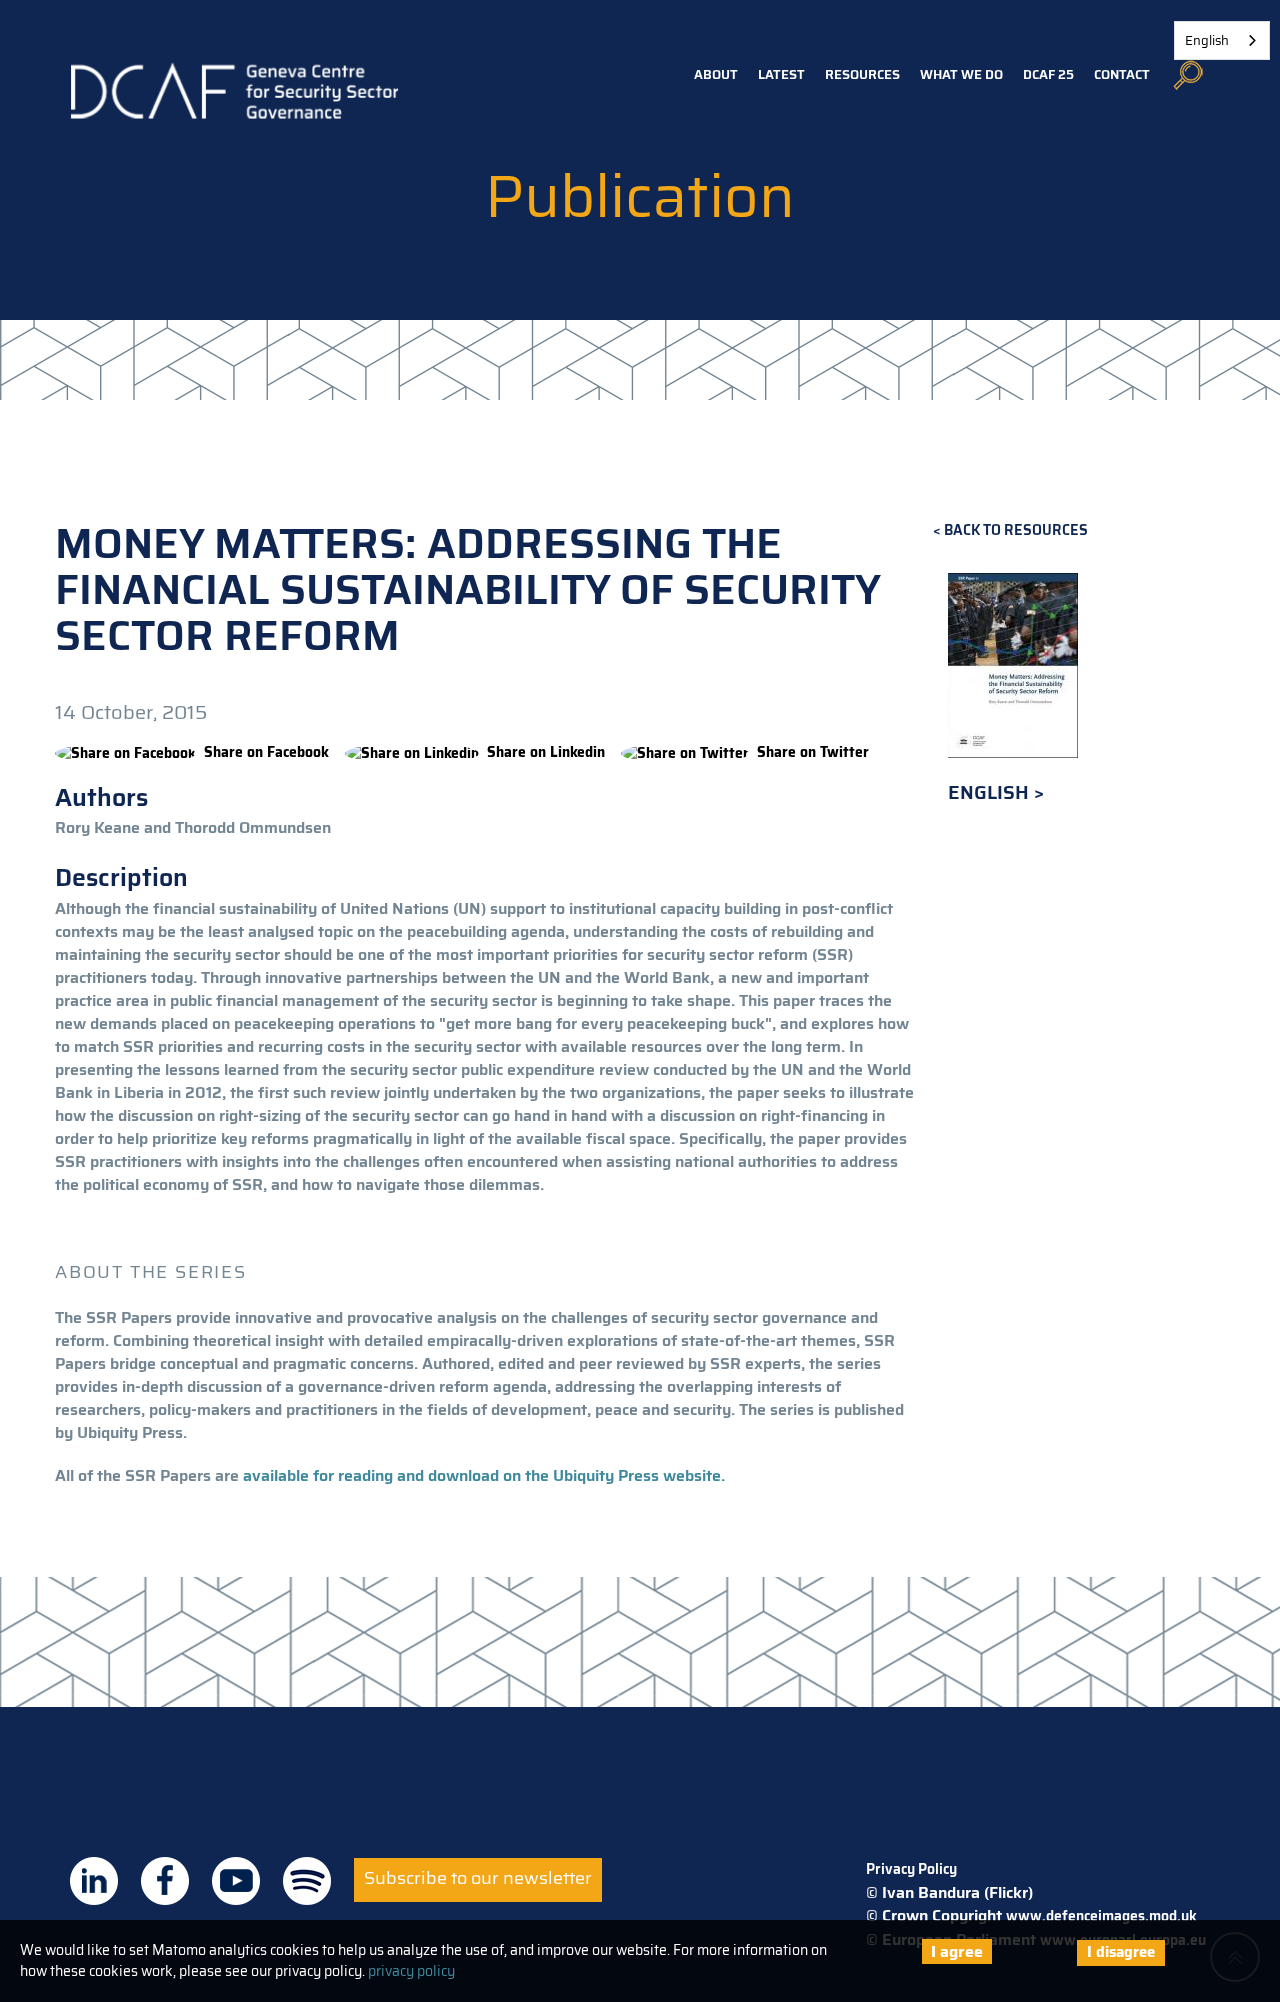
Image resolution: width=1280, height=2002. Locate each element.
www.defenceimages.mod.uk (1101, 1916)
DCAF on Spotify (307, 1881)
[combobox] (1222, 40)
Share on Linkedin (546, 752)
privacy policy (411, 1971)
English (991, 792)
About (716, 74)
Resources (862, 74)
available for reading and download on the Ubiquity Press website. (482, 1475)
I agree (957, 1951)
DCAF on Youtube (236, 1881)
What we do (961, 74)
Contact (1122, 74)
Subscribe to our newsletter (478, 1878)
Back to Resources (1016, 530)
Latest (781, 74)
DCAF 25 (1048, 74)
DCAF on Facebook (165, 1881)
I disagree (1121, 1952)
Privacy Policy (911, 1869)
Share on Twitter (813, 752)
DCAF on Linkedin (94, 1881)
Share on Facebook (266, 752)
